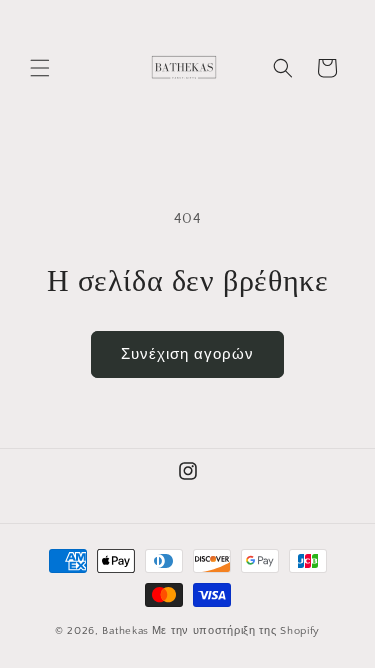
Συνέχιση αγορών (187, 354)
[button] (40, 68)
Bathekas (125, 631)
